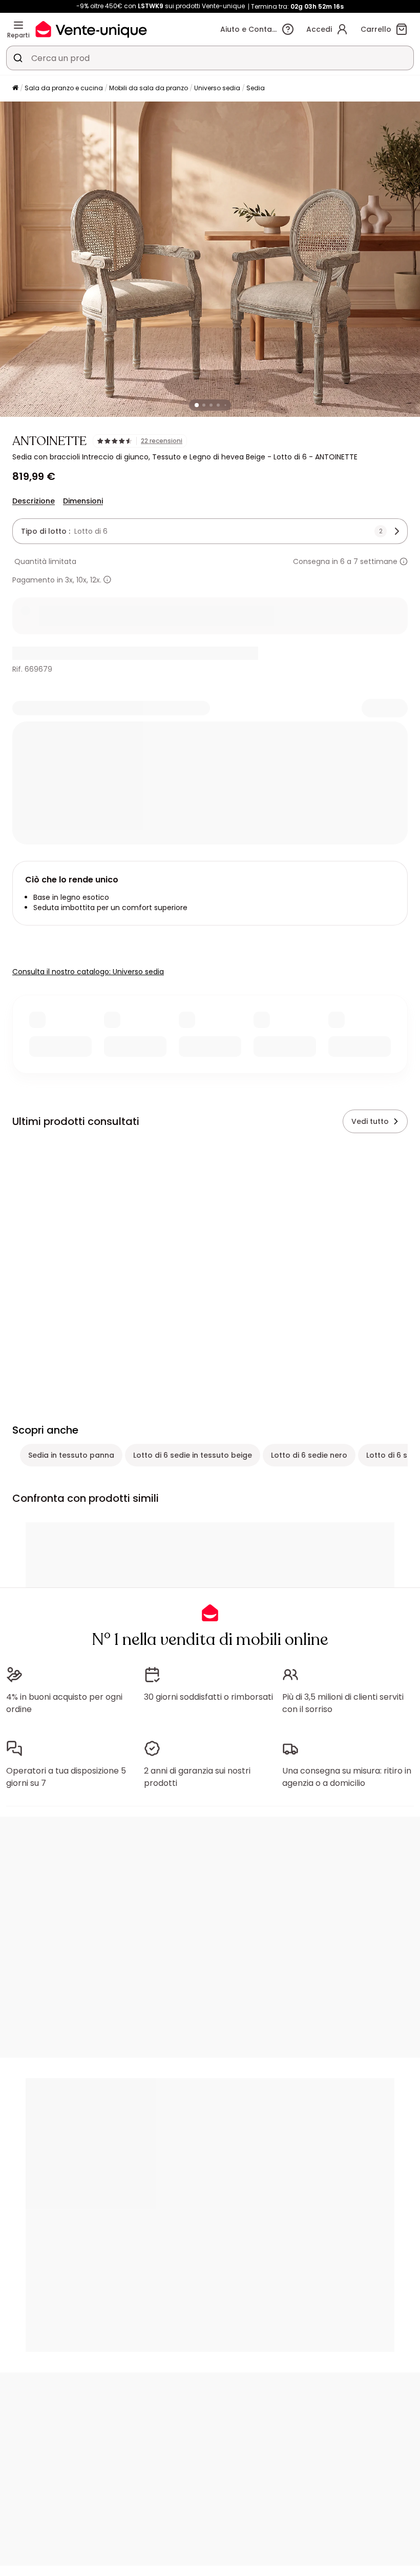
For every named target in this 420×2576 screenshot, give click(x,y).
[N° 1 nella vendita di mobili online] (91, 29)
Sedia (256, 88)
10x (81, 580)
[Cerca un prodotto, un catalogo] (18, 58)
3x (69, 580)
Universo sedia (217, 88)
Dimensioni (83, 501)
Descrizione (34, 501)
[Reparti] (18, 25)
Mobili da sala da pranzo (149, 88)
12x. (96, 580)
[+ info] (107, 580)
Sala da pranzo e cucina (64, 88)
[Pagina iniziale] (15, 88)
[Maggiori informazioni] (404, 561)
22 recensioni (162, 441)
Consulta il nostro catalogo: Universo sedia (88, 972)
